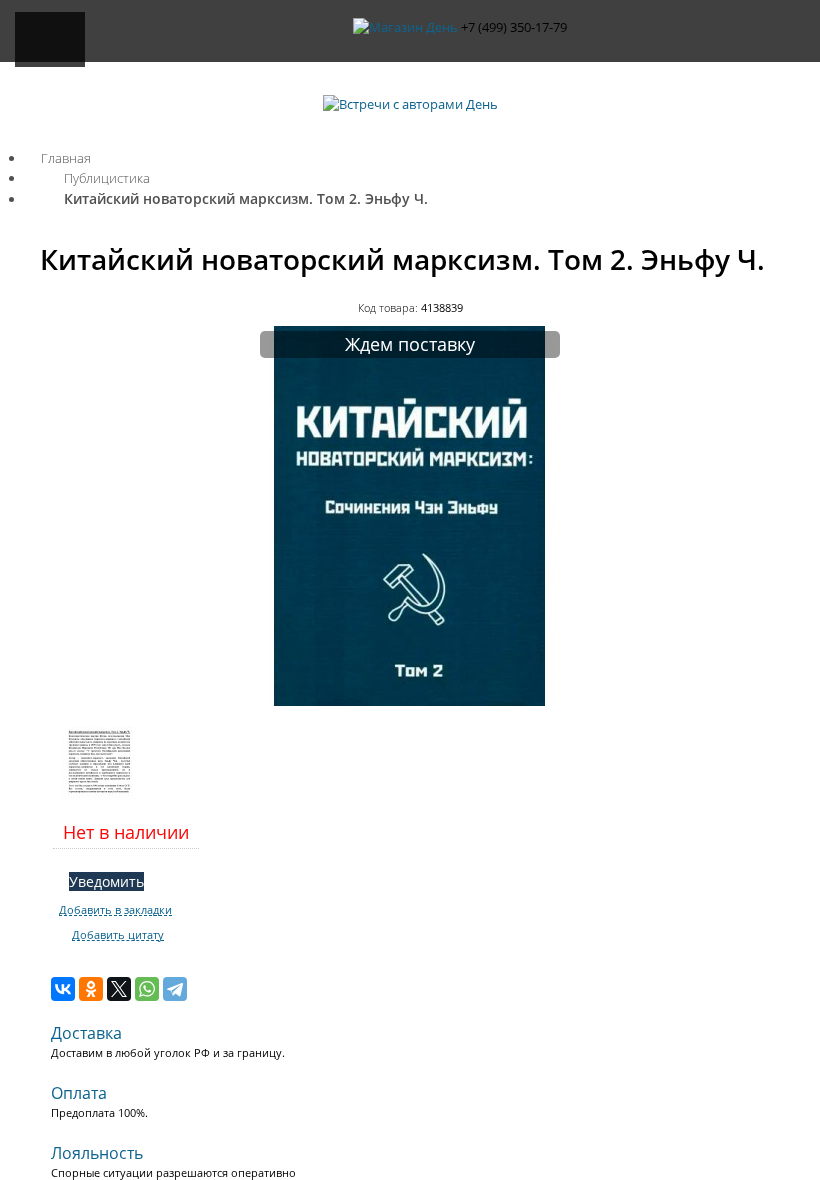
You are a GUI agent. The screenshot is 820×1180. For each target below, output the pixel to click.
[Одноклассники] (91, 989)
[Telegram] (175, 989)
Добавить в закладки (115, 910)
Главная (66, 158)
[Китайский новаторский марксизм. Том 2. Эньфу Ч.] (410, 701)
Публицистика (107, 178)
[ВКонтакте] (63, 989)
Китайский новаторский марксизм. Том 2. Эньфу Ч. (246, 198)
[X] (119, 989)
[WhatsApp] (147, 989)
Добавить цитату (118, 935)
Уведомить (106, 881)
